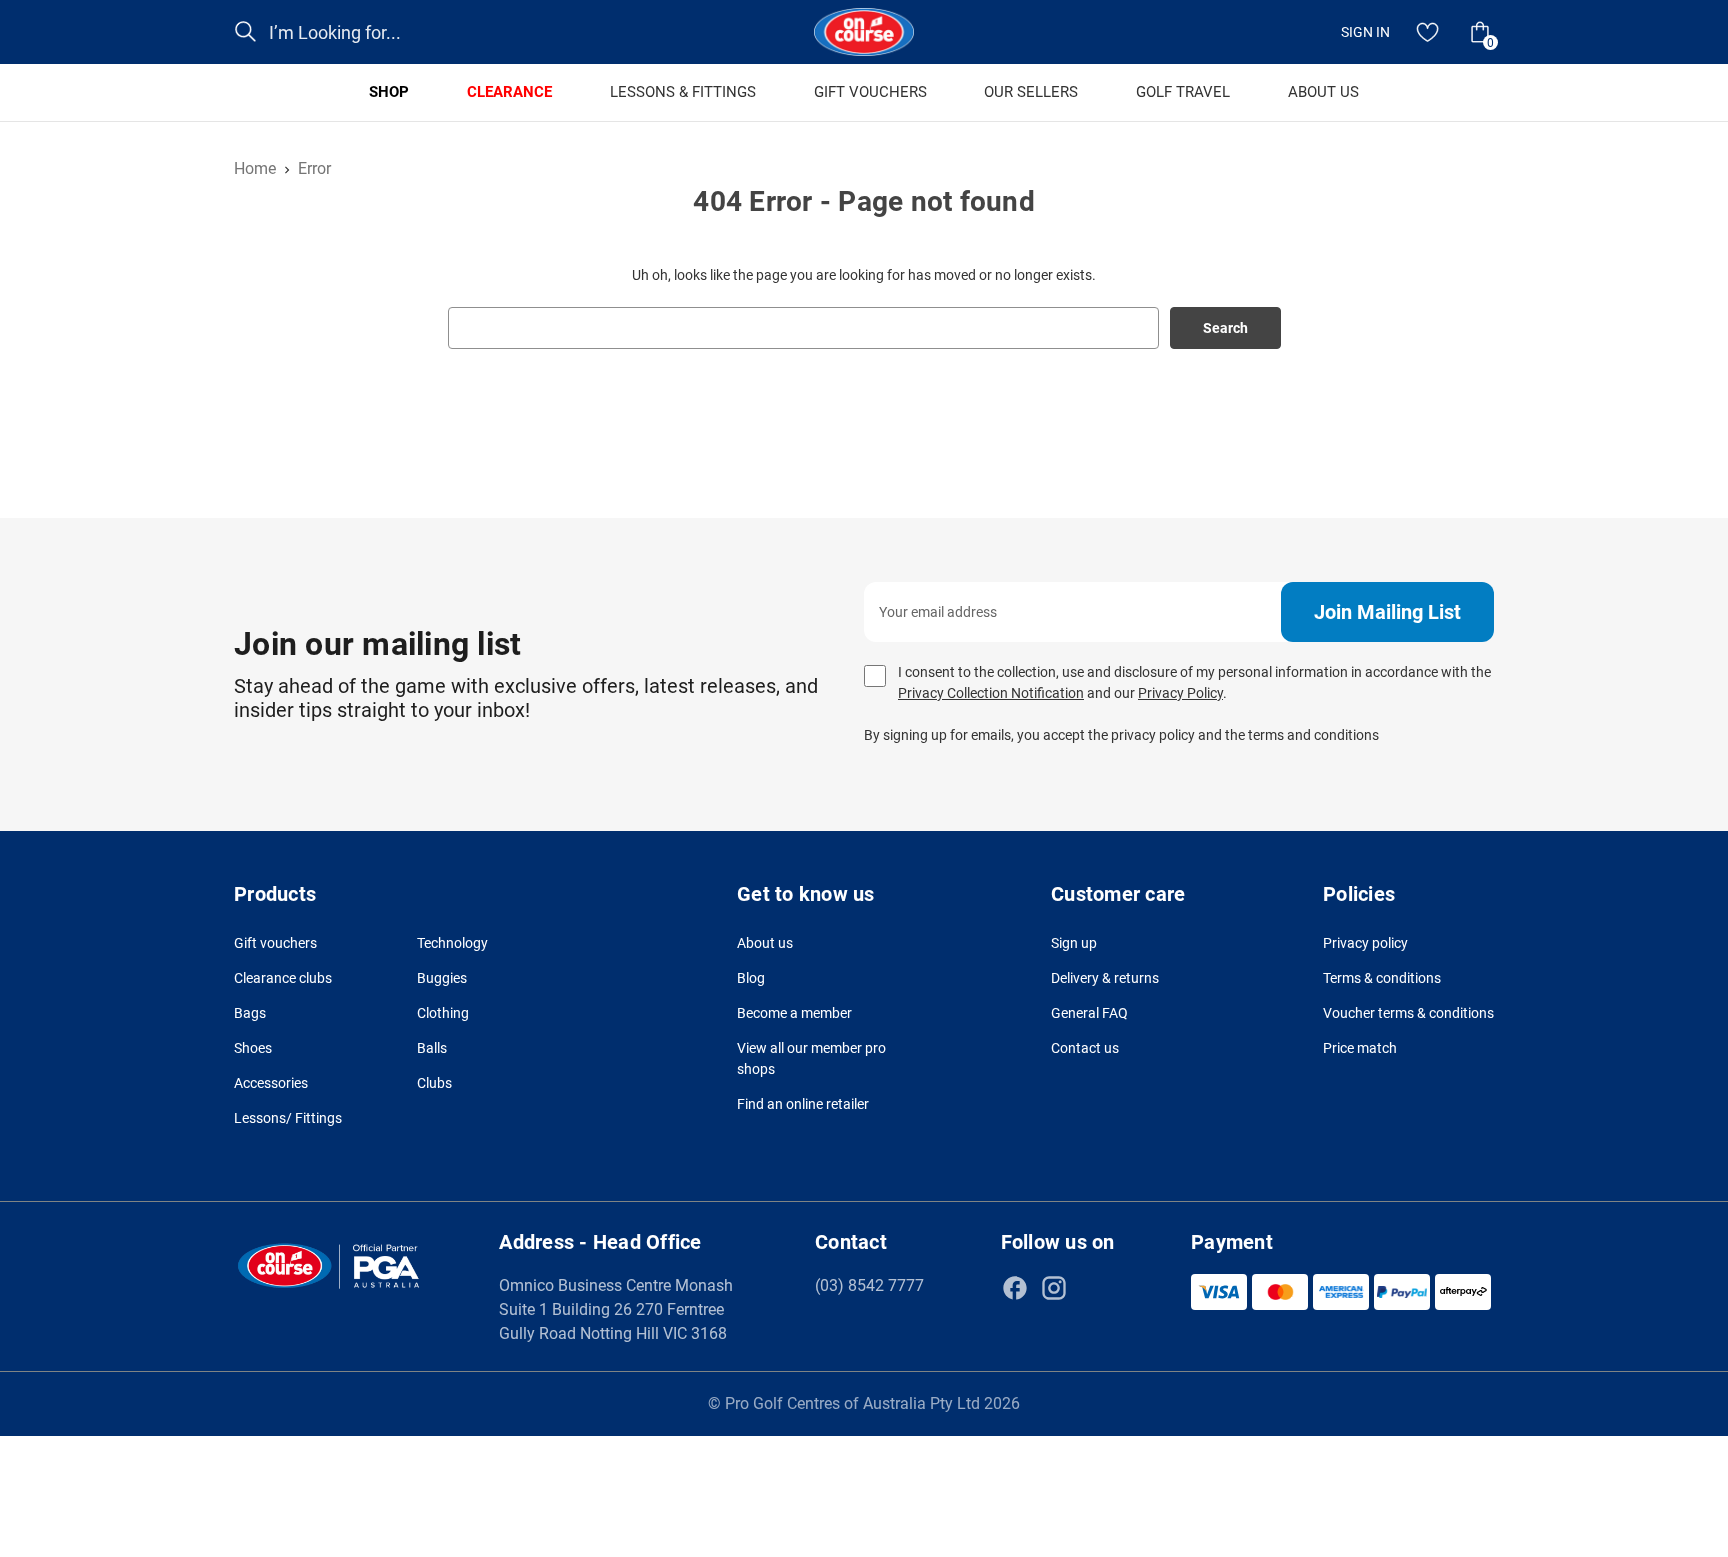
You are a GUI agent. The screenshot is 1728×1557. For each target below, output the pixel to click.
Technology (452, 943)
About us (765, 943)
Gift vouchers (275, 943)
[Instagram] (1054, 1288)
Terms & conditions (1382, 978)
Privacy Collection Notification (991, 693)
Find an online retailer (803, 1104)
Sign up (1074, 943)
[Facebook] (1015, 1288)
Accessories (271, 1083)
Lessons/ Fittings (288, 1118)
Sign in (1365, 32)
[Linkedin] (1093, 1288)
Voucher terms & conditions (1408, 1013)
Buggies (442, 978)
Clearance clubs (283, 978)
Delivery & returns (1105, 978)
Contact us (1085, 1048)
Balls (432, 1048)
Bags (250, 1013)
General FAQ (1089, 1013)
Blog (751, 978)
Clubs (434, 1083)
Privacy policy (1365, 943)
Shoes (253, 1048)
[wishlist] (1428, 32)
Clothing (443, 1013)
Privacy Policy (1180, 693)
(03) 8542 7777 (869, 1285)
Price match (1360, 1048)
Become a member (794, 1013)
